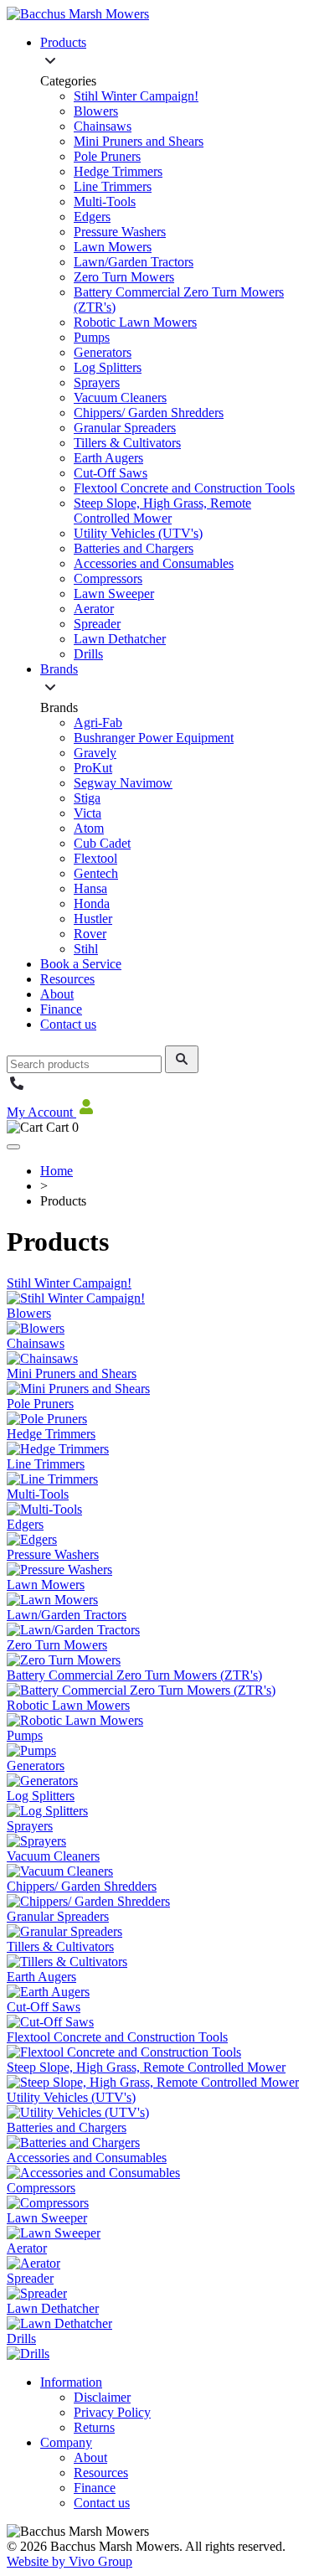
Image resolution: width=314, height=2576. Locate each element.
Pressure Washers (120, 232)
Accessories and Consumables (154, 563)
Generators (103, 352)
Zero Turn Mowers (124, 277)
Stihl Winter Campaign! (136, 96)
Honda (92, 903)
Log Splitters (108, 367)
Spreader (97, 624)
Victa (88, 813)
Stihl (86, 949)
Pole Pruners (107, 156)
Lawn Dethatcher (120, 639)
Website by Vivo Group (69, 2561)
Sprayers (97, 382)
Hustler (93, 919)
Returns (94, 2427)
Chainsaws (103, 126)
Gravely (95, 753)
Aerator (94, 609)
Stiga (87, 798)
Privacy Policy (112, 2412)
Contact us (68, 1024)
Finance (61, 1009)
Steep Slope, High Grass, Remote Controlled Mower (162, 511)
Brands (59, 669)
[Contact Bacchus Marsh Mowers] (17, 1089)
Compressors (108, 578)
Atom (89, 828)
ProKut (93, 768)
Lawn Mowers (113, 247)
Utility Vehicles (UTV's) (138, 533)
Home (57, 1171)
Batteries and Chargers (134, 548)
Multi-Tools (105, 201)
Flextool (95, 858)
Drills (88, 654)
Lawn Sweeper (114, 594)
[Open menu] (13, 1147)
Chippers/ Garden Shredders (149, 413)
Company (66, 2442)
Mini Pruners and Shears (139, 141)
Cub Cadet (102, 843)
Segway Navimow (123, 783)
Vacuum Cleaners (120, 397)
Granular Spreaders (125, 428)
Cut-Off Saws (111, 473)
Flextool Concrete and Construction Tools (184, 488)
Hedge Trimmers (118, 171)
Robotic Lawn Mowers (135, 322)
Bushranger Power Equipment (154, 738)
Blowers (96, 111)
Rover (90, 934)
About (57, 994)
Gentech (96, 873)
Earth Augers (108, 458)
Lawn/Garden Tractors (134, 262)
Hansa (90, 888)
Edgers (92, 217)
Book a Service (81, 964)
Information (71, 2382)
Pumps (92, 337)
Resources (67, 979)
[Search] (182, 1059)
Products (63, 42)
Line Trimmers (113, 186)
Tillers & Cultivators (127, 443)
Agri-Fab (98, 723)
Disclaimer (102, 2397)
